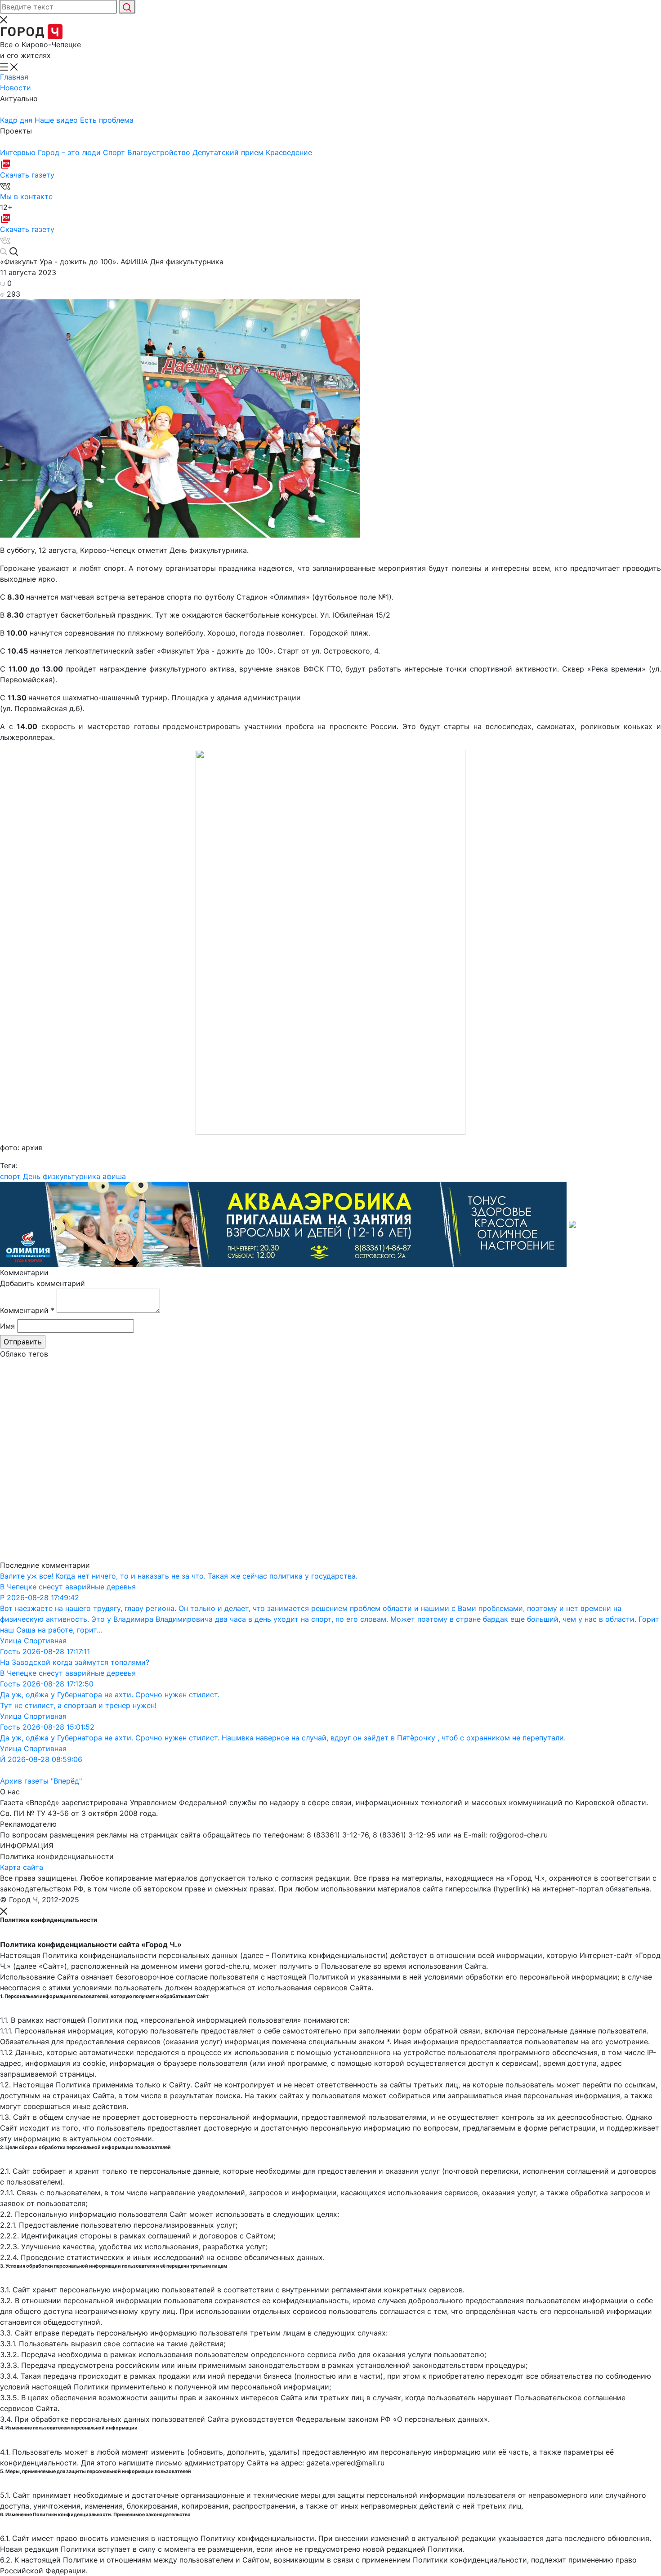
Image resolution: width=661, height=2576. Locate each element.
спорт (10, 1176)
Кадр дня (17, 120)
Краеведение (289, 152)
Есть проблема (107, 120)
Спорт (115, 152)
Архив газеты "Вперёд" (41, 1781)
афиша (114, 1176)
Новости (16, 88)
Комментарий (27, 1310)
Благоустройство (160, 152)
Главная (14, 77)
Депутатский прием (229, 152)
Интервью (19, 152)
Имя (7, 1326)
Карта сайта (22, 1867)
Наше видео (57, 120)
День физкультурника (62, 1176)
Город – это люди (70, 152)
